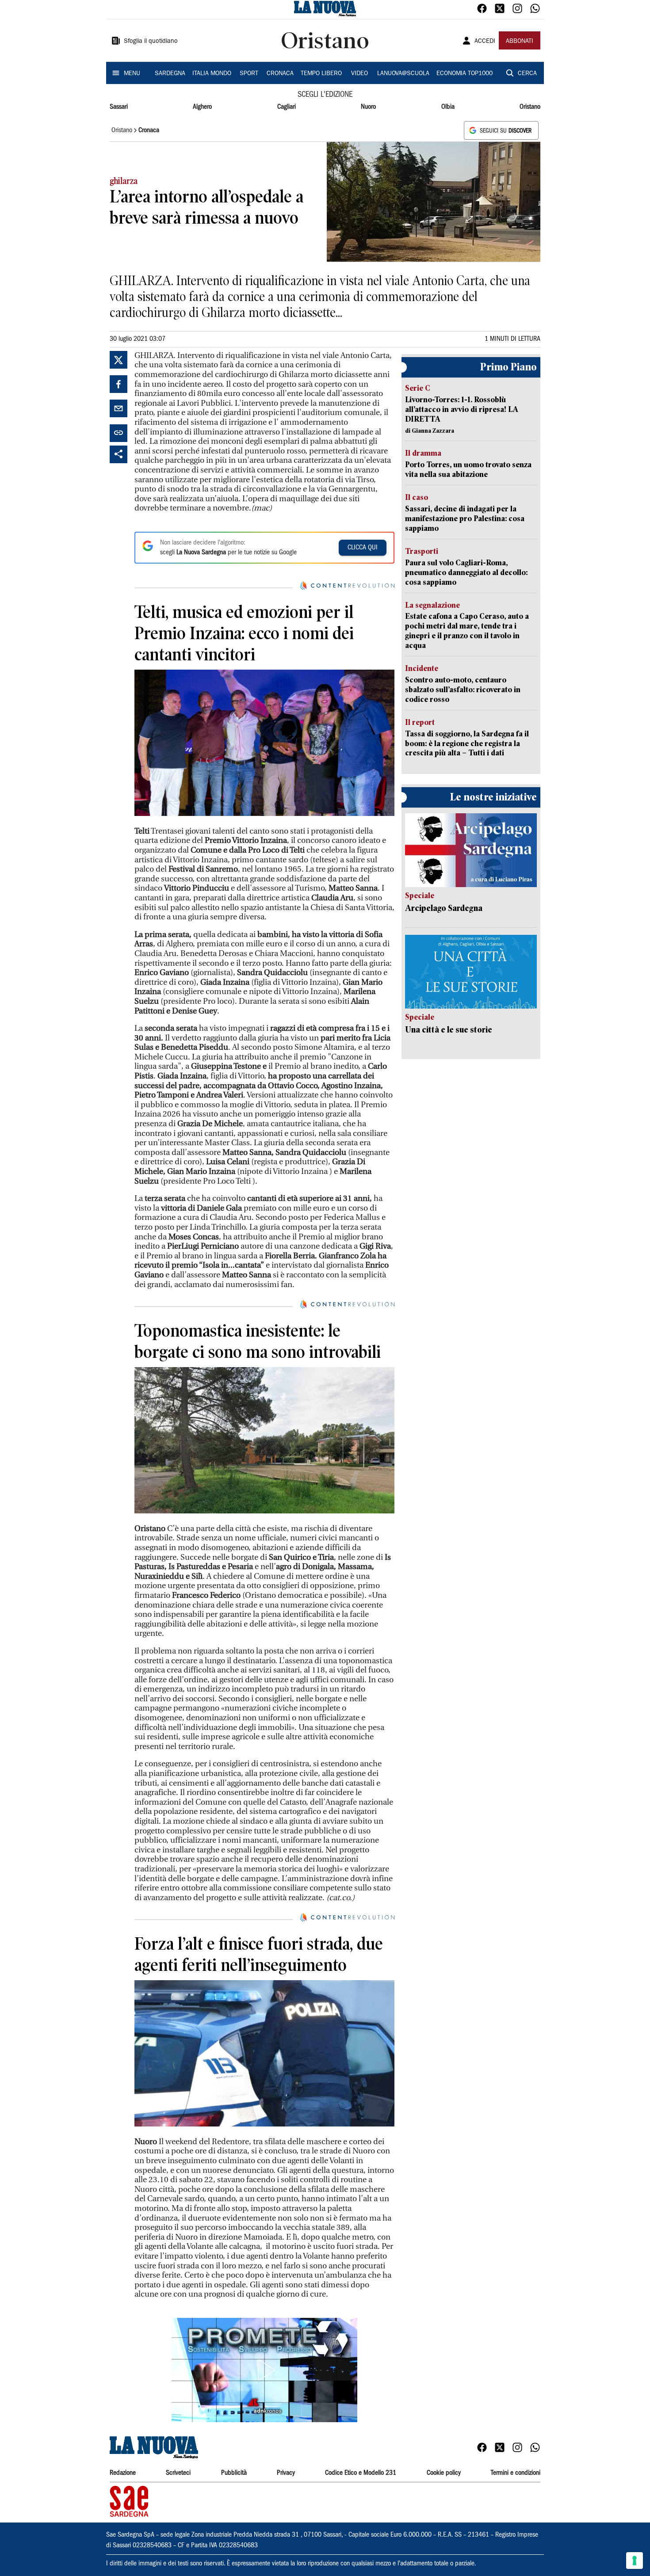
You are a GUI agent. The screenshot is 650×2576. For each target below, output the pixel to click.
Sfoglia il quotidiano (151, 42)
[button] (264, 2370)
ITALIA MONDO (212, 74)
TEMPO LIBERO (321, 74)
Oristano (530, 107)
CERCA (527, 74)
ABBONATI (520, 42)
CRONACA (280, 74)
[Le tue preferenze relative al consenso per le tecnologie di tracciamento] (635, 2561)
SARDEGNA (170, 74)
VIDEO (359, 74)
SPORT (249, 74)
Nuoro (368, 107)
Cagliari (287, 107)
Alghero (202, 107)
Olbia (448, 107)
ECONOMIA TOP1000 (465, 74)
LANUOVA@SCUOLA (403, 74)
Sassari (119, 107)
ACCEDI (485, 42)
